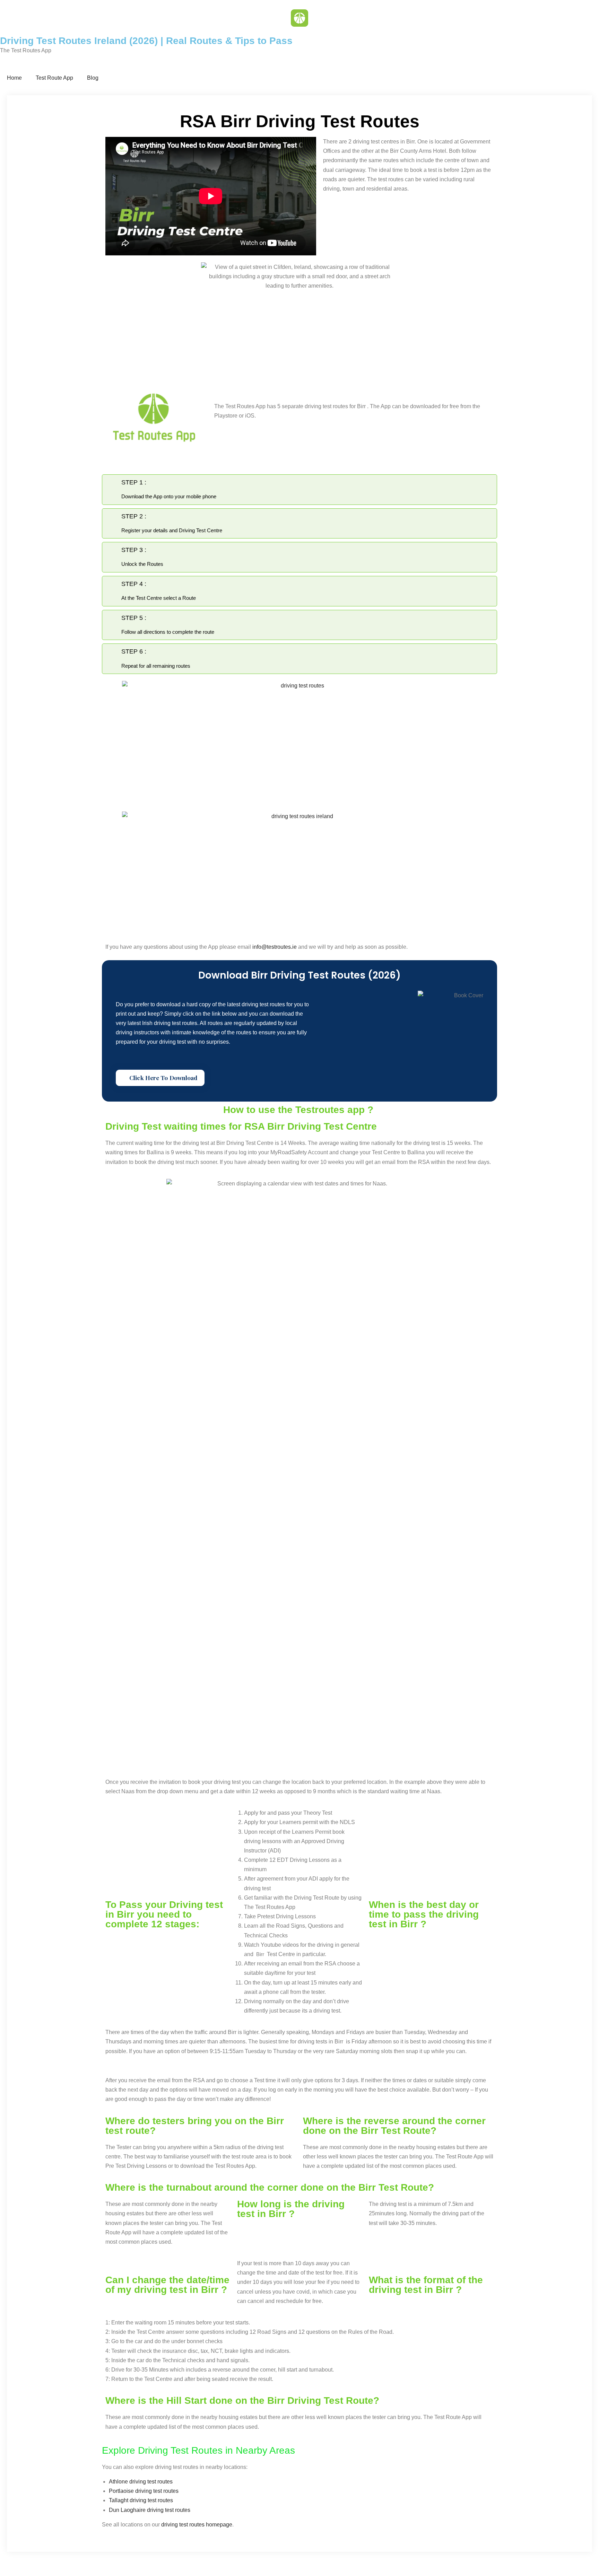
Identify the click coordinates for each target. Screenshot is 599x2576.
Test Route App (54, 78)
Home (14, 78)
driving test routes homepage (197, 2525)
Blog (93, 78)
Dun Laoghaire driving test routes (150, 2510)
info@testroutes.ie (275, 947)
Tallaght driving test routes (141, 2500)
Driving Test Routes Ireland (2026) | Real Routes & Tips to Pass (146, 41)
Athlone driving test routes (141, 2482)
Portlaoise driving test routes (144, 2491)
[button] (160, 1078)
